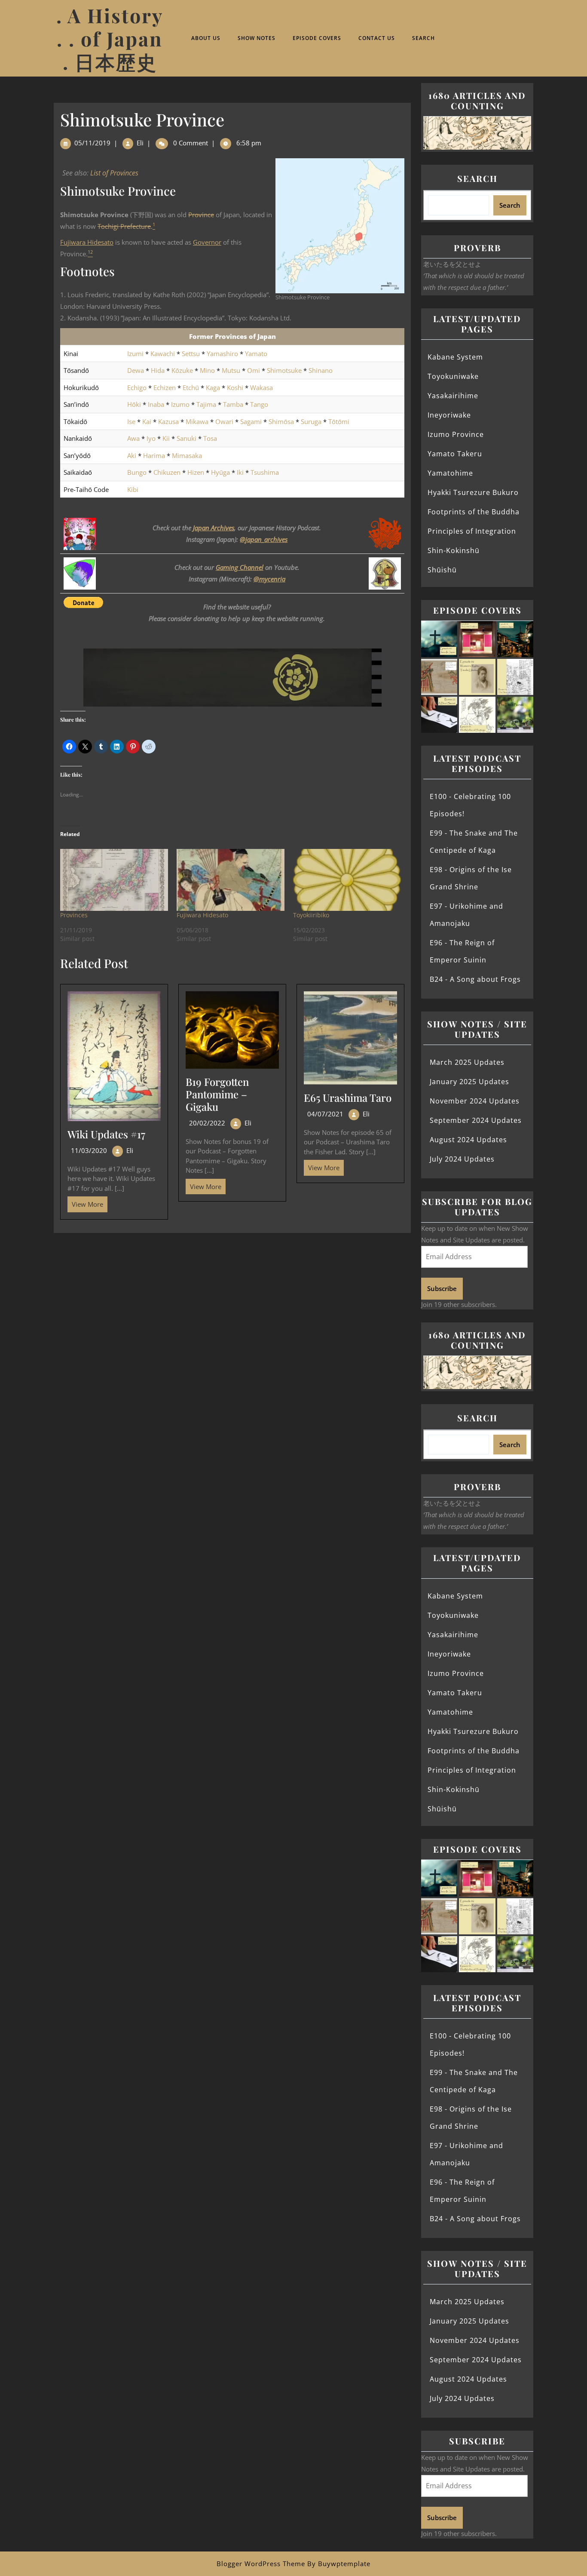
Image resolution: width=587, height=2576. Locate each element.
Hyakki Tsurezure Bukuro (473, 492)
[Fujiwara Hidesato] (231, 880)
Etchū (191, 387)
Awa (133, 438)
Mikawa (197, 421)
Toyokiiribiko (311, 915)
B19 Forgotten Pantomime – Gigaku (217, 1094)
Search (423, 38)
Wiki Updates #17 (106, 1134)
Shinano (321, 370)
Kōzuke (182, 370)
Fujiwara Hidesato (87, 242)
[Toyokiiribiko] (347, 880)
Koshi (235, 387)
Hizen (196, 472)
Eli (140, 143)
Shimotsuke (284, 370)
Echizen (165, 387)
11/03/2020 (89, 1150)
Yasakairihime (453, 396)
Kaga (213, 387)
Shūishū (442, 570)
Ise (131, 421)
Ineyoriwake (449, 415)
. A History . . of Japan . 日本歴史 (110, 38)
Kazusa (168, 421)
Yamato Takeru (455, 454)
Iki (240, 472)
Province (201, 215)
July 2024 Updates (462, 1159)
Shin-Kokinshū (454, 550)
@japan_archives (264, 539)
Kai (147, 421)
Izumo (180, 404)
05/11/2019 (92, 143)
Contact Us (377, 38)
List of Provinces (114, 173)
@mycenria (269, 579)
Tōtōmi (339, 421)
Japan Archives (214, 528)
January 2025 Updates (469, 1082)
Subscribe (442, 1288)
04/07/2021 (325, 1114)
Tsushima (265, 472)
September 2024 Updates (476, 1120)
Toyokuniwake (453, 376)
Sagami (251, 421)
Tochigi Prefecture (124, 226)
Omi (254, 370)
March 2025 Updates (467, 1062)
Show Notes (257, 38)
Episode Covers (317, 38)
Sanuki (186, 438)
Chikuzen (167, 472)
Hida (158, 370)
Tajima (206, 404)
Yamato (256, 354)
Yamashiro (222, 354)
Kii (166, 438)
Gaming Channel (240, 567)
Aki (132, 455)
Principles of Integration (472, 531)
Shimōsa (281, 421)
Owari (224, 421)
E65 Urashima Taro (348, 1097)
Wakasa (261, 387)
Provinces (74, 915)
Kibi (133, 489)
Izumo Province (456, 434)
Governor (207, 242)
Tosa (210, 438)
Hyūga (220, 472)
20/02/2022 (207, 1123)
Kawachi (163, 354)
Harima (154, 455)
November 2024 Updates (475, 1101)
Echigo (137, 387)
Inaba (156, 404)
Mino (207, 370)
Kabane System (455, 357)
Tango (259, 404)
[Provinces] (114, 880)
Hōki (134, 404)
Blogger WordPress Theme (261, 2564)
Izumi (135, 354)
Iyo (151, 438)
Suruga (311, 421)
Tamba (233, 404)
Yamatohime (450, 473)
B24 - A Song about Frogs (475, 979)
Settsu (191, 354)
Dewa (136, 370)
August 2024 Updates (468, 1140)
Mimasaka (187, 455)
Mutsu (231, 370)
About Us (206, 38)
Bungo (137, 472)
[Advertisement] (232, 1297)
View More (85, 1202)
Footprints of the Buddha (474, 512)
